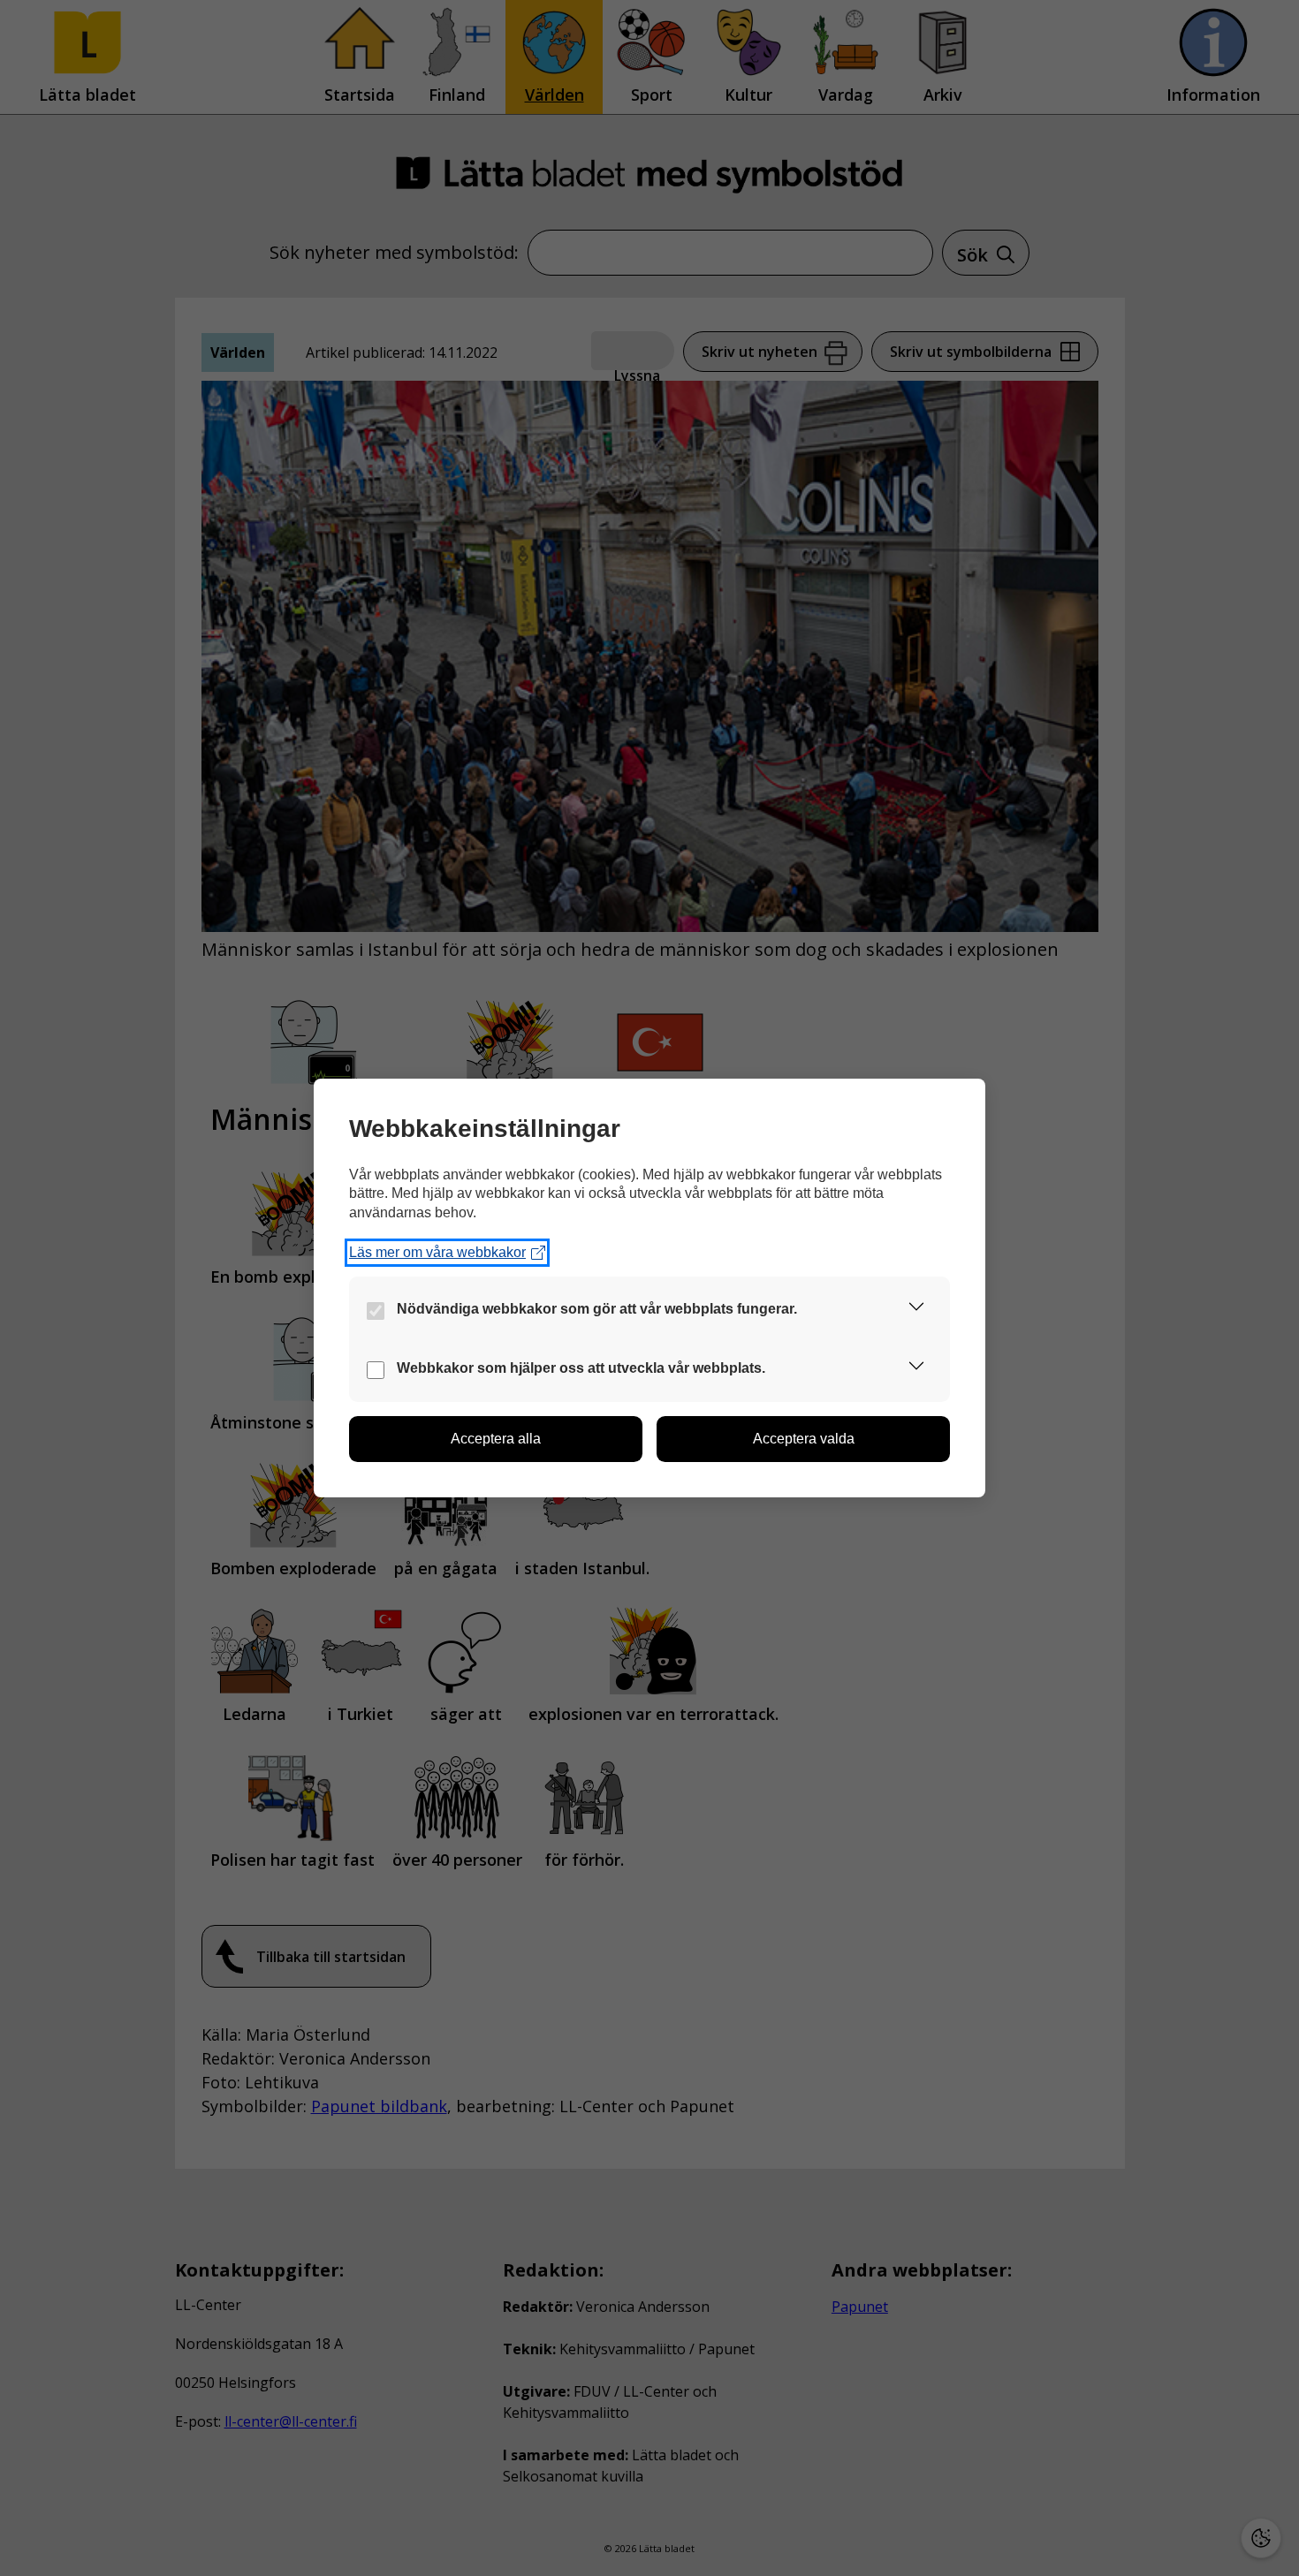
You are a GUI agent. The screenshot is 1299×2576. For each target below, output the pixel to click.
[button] (916, 1310)
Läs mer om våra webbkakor (437, 1252)
